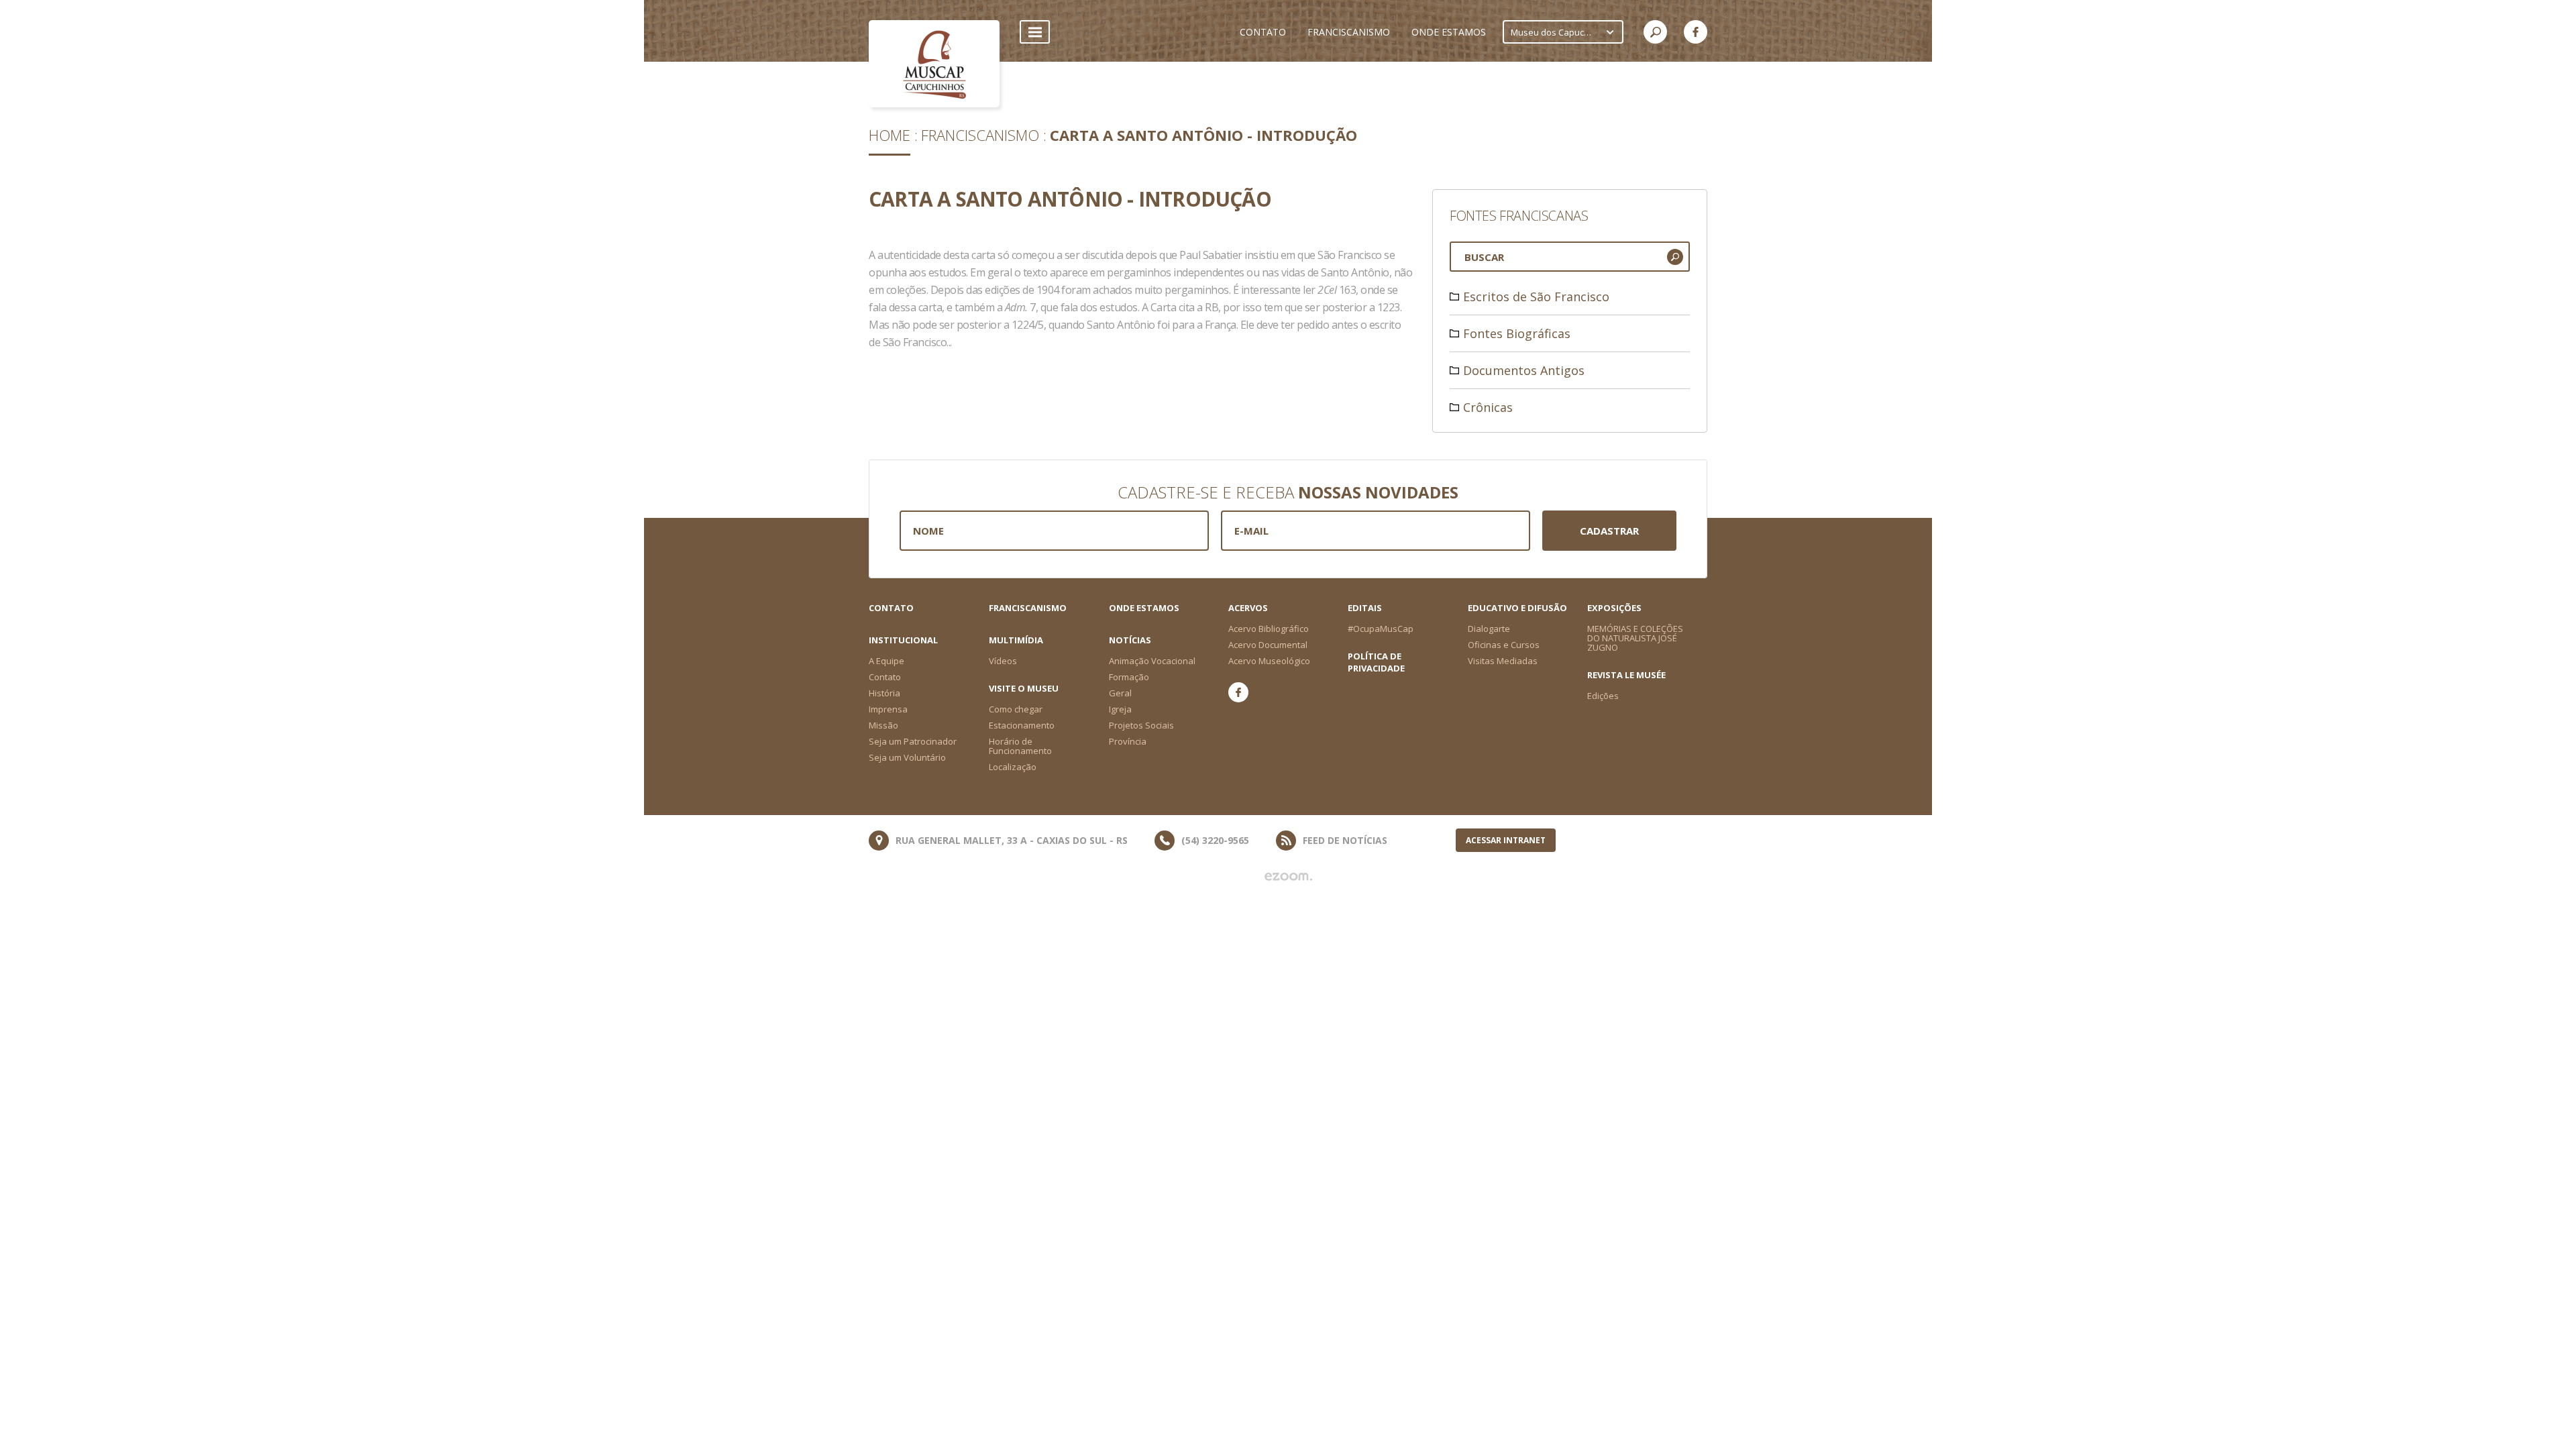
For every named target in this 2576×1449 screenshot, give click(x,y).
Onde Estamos (1144, 608)
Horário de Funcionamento (1020, 746)
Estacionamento (1022, 725)
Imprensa (888, 709)
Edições (1603, 696)
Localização (1013, 767)
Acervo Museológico (1269, 661)
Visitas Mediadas (1503, 661)
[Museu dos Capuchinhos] (934, 64)
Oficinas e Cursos (1504, 645)
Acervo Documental (1268, 645)
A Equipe (887, 661)
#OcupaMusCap (1381, 629)
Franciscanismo (980, 135)
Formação (1129, 677)
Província (1128, 741)
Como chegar (1016, 709)
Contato (891, 608)
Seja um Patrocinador (913, 741)
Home (890, 135)
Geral (1120, 693)
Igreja (1120, 709)
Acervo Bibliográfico (1269, 629)
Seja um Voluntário (907, 757)
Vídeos (1003, 661)
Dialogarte (1489, 629)
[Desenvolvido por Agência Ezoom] (1288, 877)
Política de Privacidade (1376, 662)
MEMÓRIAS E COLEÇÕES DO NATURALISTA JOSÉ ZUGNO (1635, 638)
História (884, 693)
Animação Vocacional (1152, 661)
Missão (883, 725)
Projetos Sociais (1141, 725)
